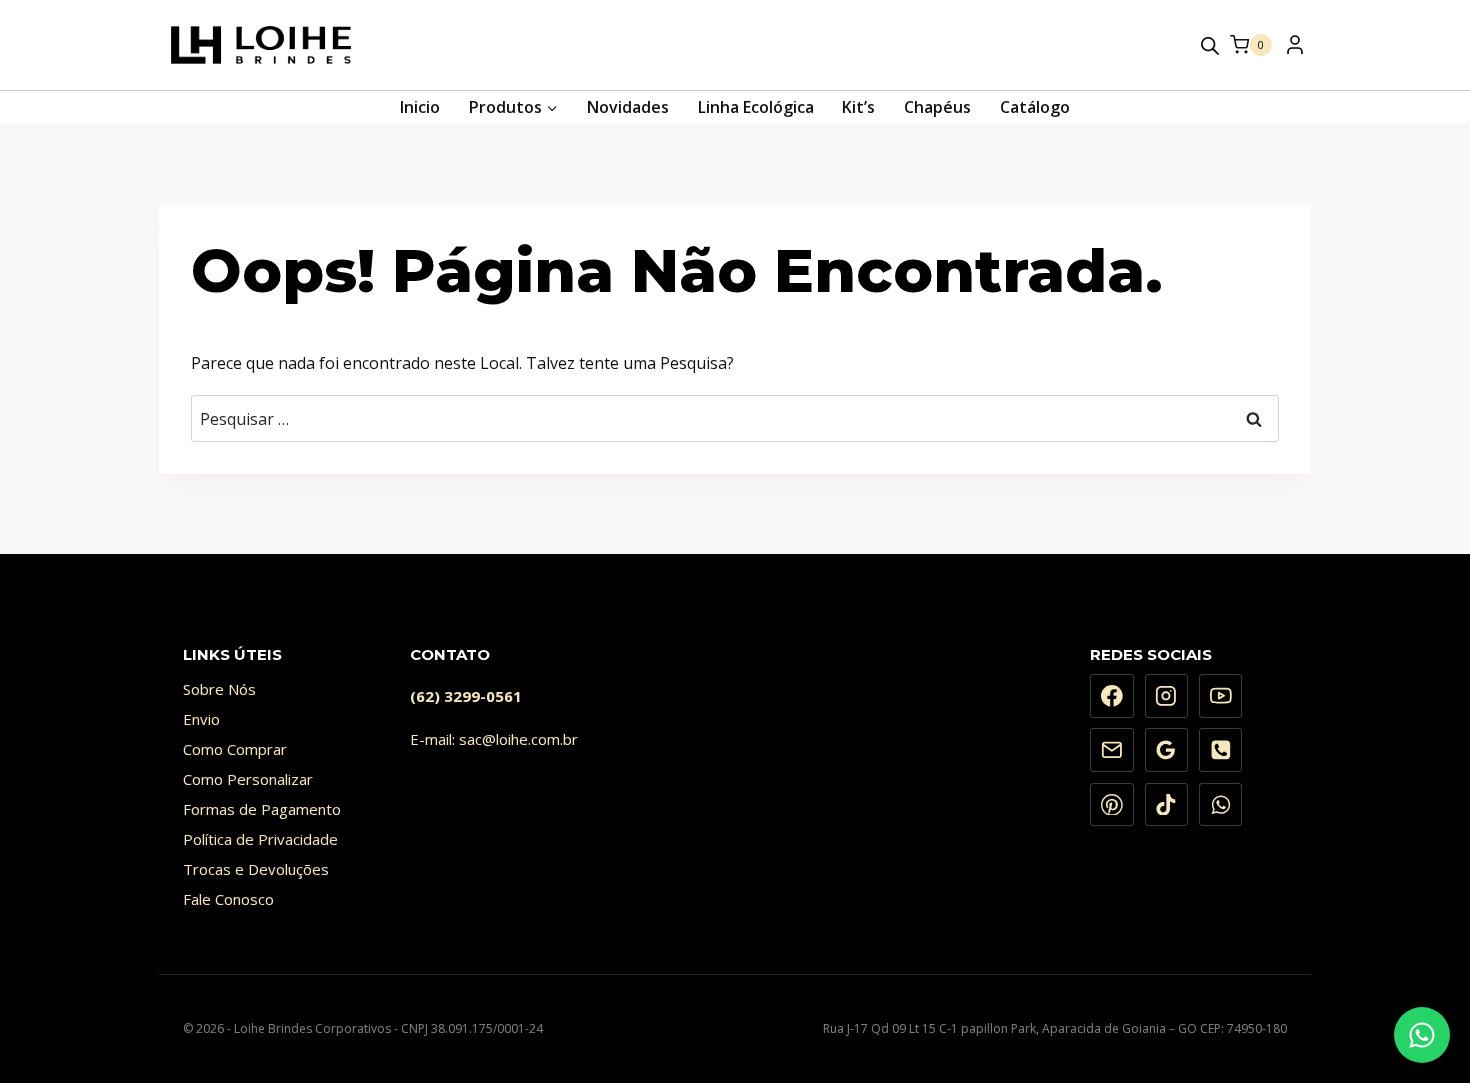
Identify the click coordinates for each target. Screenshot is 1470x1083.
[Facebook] (1112, 696)
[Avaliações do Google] (1167, 750)
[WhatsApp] (1221, 805)
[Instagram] (1167, 696)
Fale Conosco (228, 899)
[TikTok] (1167, 805)
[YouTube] (1221, 696)
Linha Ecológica (756, 107)
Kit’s (858, 107)
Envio (201, 719)
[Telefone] (1221, 750)
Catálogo (1035, 107)
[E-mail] (1112, 750)
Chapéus (937, 107)
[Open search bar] (1210, 45)
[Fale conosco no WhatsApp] (1422, 1035)
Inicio (420, 107)
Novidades (628, 107)
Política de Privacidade (260, 839)
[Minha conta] (1294, 50)
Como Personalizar (248, 779)
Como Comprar (235, 749)
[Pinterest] (1112, 805)
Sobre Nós (219, 689)
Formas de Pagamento (262, 809)
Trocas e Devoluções (256, 869)
